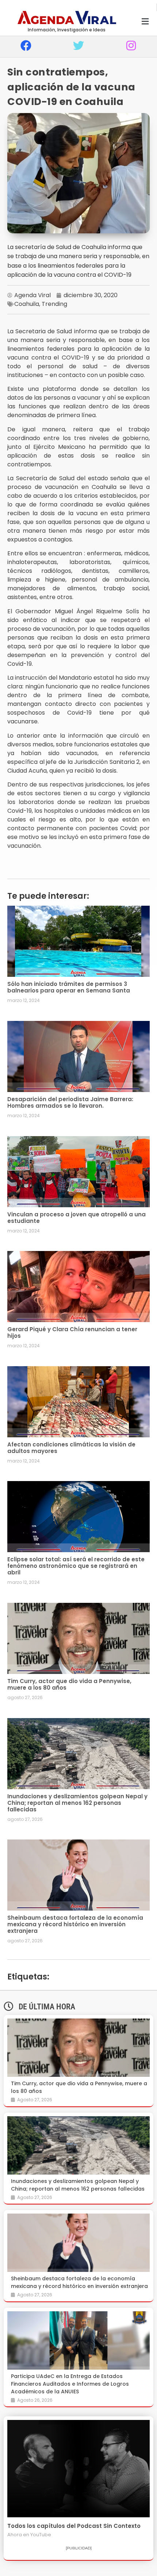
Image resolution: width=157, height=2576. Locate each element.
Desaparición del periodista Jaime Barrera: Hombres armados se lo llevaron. (70, 1102)
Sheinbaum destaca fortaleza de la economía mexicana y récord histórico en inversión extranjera (75, 1924)
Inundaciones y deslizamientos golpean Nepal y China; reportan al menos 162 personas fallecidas (77, 1803)
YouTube (41, 2535)
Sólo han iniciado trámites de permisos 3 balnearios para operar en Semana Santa (69, 987)
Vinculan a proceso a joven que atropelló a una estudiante (76, 1218)
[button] (145, 22)
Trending (54, 304)
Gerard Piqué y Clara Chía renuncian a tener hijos (72, 1332)
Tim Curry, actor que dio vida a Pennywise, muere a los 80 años (69, 1684)
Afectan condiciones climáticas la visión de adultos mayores (71, 1448)
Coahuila (27, 304)
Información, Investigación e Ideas (67, 30)
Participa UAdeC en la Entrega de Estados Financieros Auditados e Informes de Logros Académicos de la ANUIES (70, 2384)
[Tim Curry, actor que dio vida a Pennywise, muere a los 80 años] (78, 2048)
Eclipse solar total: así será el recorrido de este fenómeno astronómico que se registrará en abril (76, 1566)
